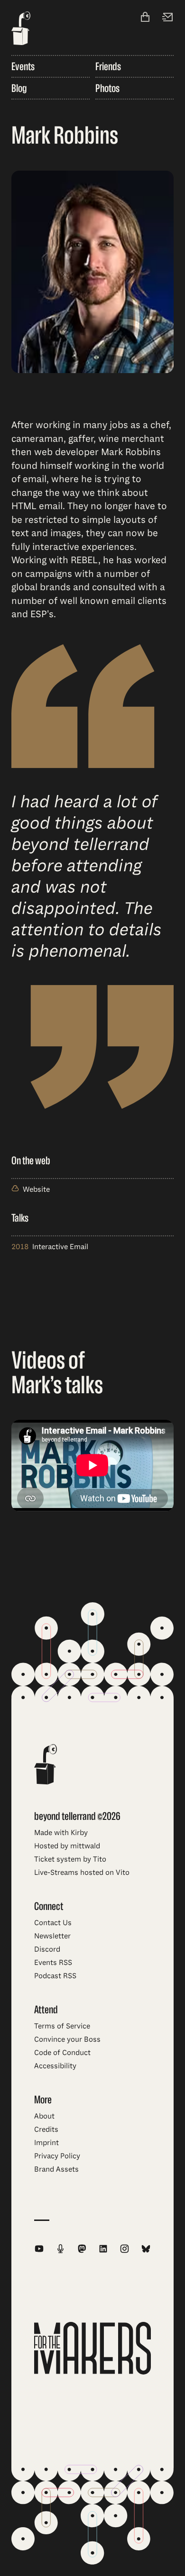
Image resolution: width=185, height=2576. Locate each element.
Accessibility (55, 2066)
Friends (108, 66)
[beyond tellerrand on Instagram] (125, 2249)
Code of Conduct (62, 2053)
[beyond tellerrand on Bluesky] (146, 2249)
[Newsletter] (168, 18)
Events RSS (53, 1963)
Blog (19, 88)
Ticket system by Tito (70, 1859)
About (44, 2116)
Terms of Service (62, 2026)
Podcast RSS (55, 1976)
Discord (47, 1949)
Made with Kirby (61, 1833)
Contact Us (53, 1923)
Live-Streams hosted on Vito (82, 1873)
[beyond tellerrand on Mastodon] (82, 2249)
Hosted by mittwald (67, 1846)
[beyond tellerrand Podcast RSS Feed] (60, 2249)
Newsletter (52, 1936)
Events (23, 66)
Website (36, 1189)
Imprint (46, 2143)
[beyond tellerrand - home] (21, 29)
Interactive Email (60, 1247)
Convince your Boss (67, 2039)
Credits (46, 2129)
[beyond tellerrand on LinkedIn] (103, 2249)
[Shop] (145, 18)
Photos (107, 88)
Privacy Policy (57, 2156)
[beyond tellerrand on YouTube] (39, 2249)
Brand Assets (56, 2169)
